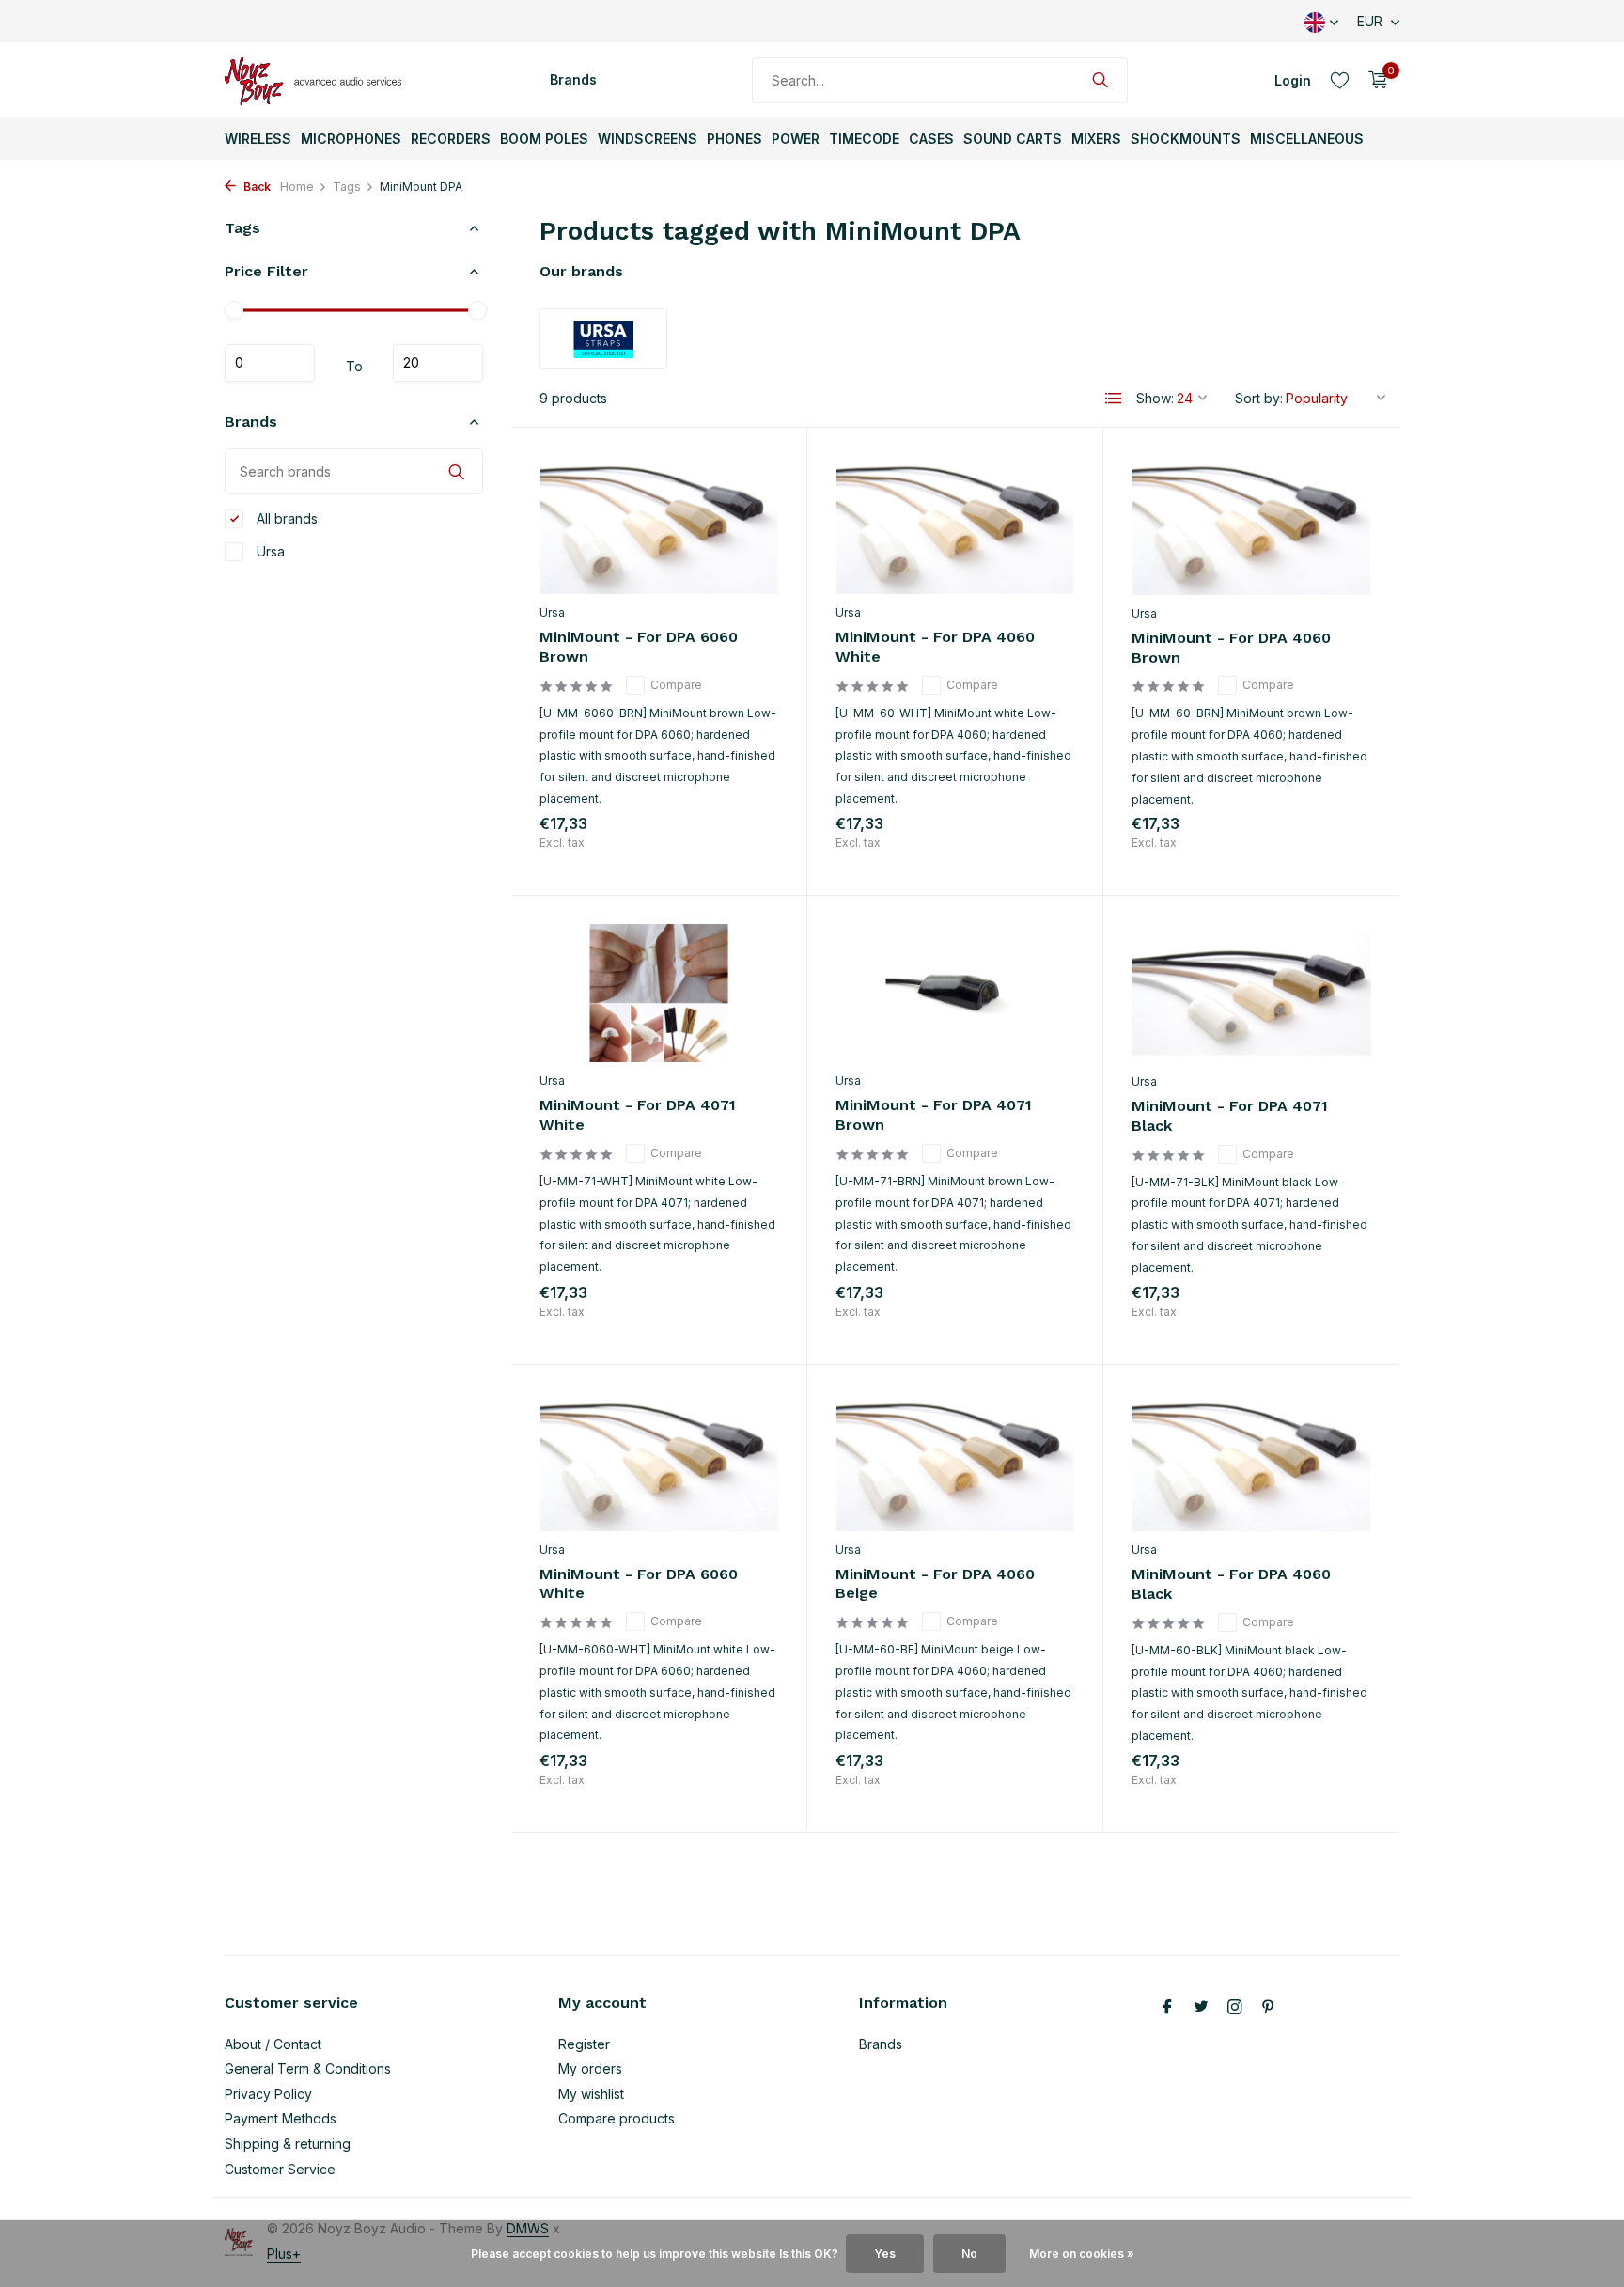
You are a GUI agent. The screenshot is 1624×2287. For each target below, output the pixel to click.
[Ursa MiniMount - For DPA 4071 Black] (1251, 994)
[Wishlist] (1340, 80)
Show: (1155, 398)
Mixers (1096, 139)
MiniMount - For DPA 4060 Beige (935, 1584)
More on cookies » (1082, 2254)
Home (297, 187)
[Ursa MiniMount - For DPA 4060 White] (955, 525)
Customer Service (280, 2169)
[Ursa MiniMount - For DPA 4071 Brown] (955, 993)
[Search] (1100, 80)
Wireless (258, 139)
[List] (1114, 399)
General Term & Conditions (308, 2068)
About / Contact (273, 2044)
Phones (734, 139)
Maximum (438, 363)
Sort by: (1259, 398)
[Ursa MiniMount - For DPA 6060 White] (659, 1462)
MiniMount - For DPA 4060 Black (1231, 1584)
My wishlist (591, 2094)
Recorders (451, 139)
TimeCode (864, 139)
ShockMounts (1186, 139)
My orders (590, 2068)
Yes (885, 2254)
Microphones (351, 139)
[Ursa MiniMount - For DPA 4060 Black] (1251, 1463)
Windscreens (648, 139)
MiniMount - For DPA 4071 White (638, 1115)
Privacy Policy (268, 2094)
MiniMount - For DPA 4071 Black (1230, 1116)
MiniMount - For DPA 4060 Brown (1231, 648)
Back (256, 187)
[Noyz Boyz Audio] (319, 80)
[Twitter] (1201, 2008)
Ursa (269, 551)
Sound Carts (1013, 139)
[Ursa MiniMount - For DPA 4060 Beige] (955, 1462)
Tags (347, 187)
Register (584, 2044)
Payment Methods (281, 2118)
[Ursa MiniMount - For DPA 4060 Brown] (1251, 525)
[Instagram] (1235, 2008)
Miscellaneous (1307, 139)
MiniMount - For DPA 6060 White (639, 1584)
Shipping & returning (288, 2144)
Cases (931, 139)
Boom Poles (544, 139)
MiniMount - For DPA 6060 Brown (639, 647)
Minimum (270, 363)
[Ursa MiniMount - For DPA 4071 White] (659, 993)
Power (796, 139)
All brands (285, 518)
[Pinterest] (1269, 2008)
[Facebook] (1167, 2008)
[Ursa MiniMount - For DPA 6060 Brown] (659, 525)
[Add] (745, 846)
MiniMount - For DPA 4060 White (935, 647)
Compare (676, 685)
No (969, 2254)
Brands (573, 79)
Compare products (617, 2118)
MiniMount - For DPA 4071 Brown (934, 1115)
